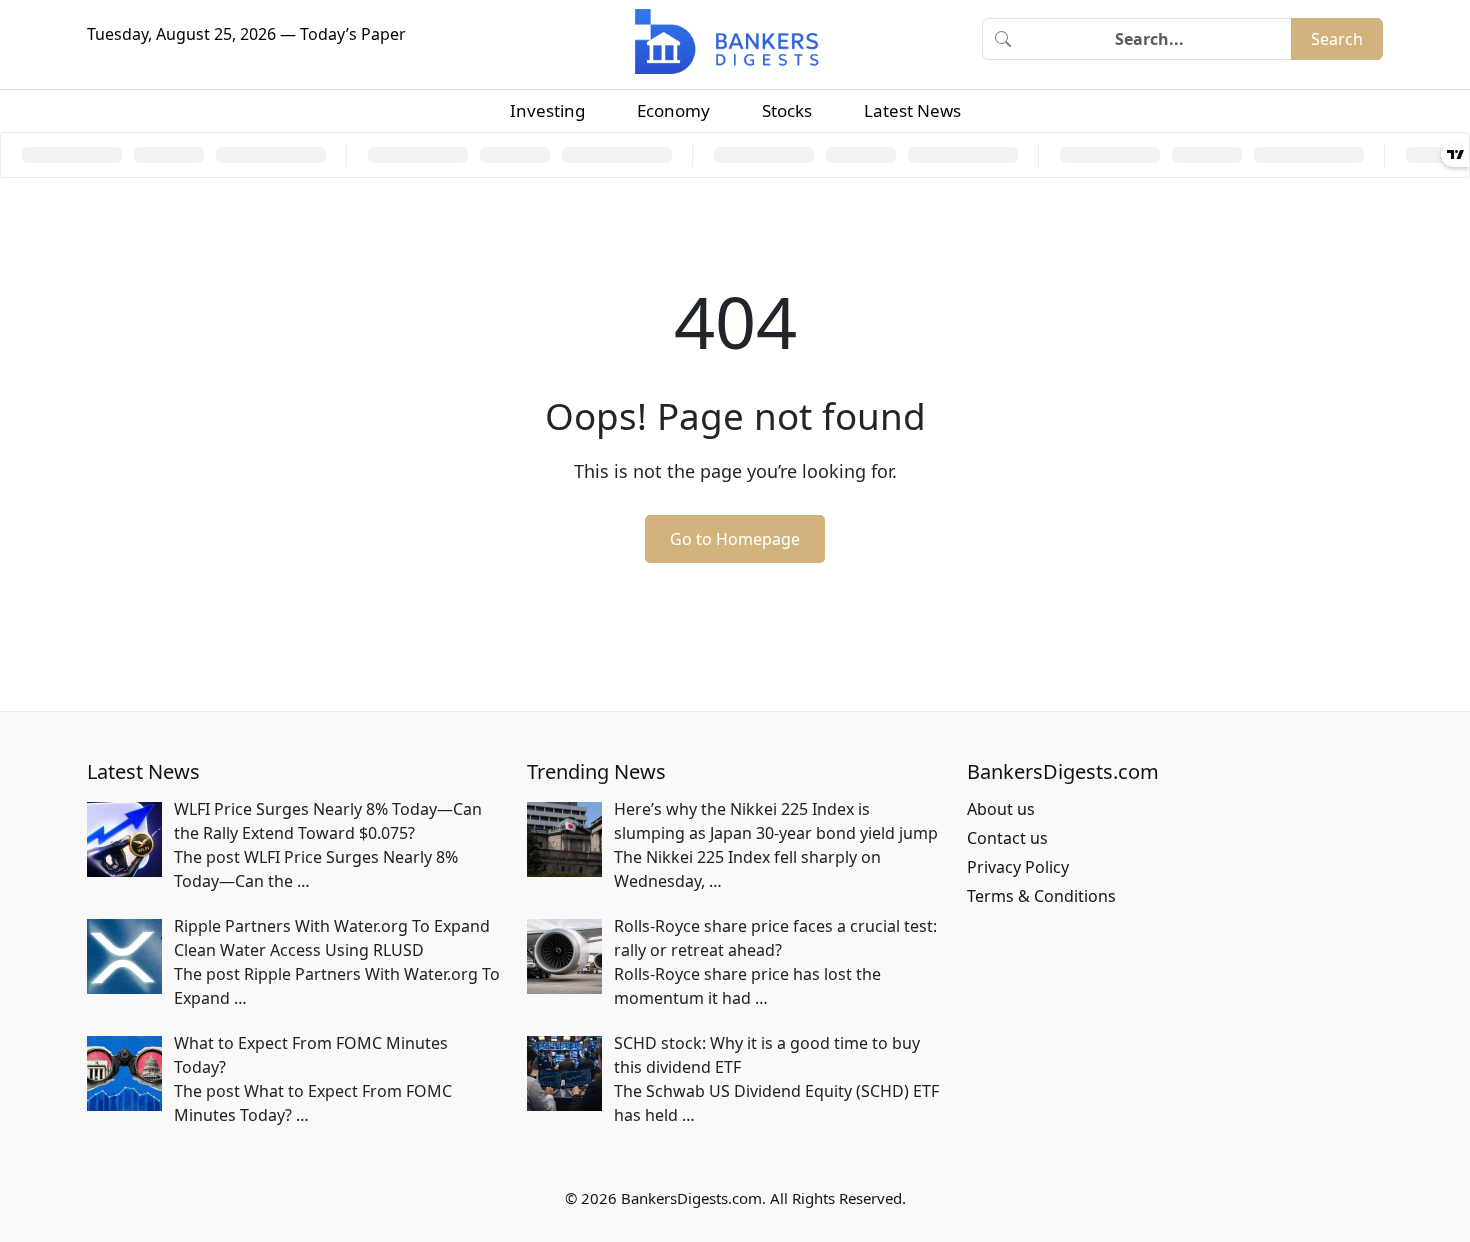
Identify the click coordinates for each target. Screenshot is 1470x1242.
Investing (547, 110)
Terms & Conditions (1041, 896)
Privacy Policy (1018, 867)
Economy (673, 110)
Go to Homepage (735, 539)
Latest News (912, 110)
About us (1001, 809)
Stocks (787, 110)
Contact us (1007, 838)
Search (1337, 39)
